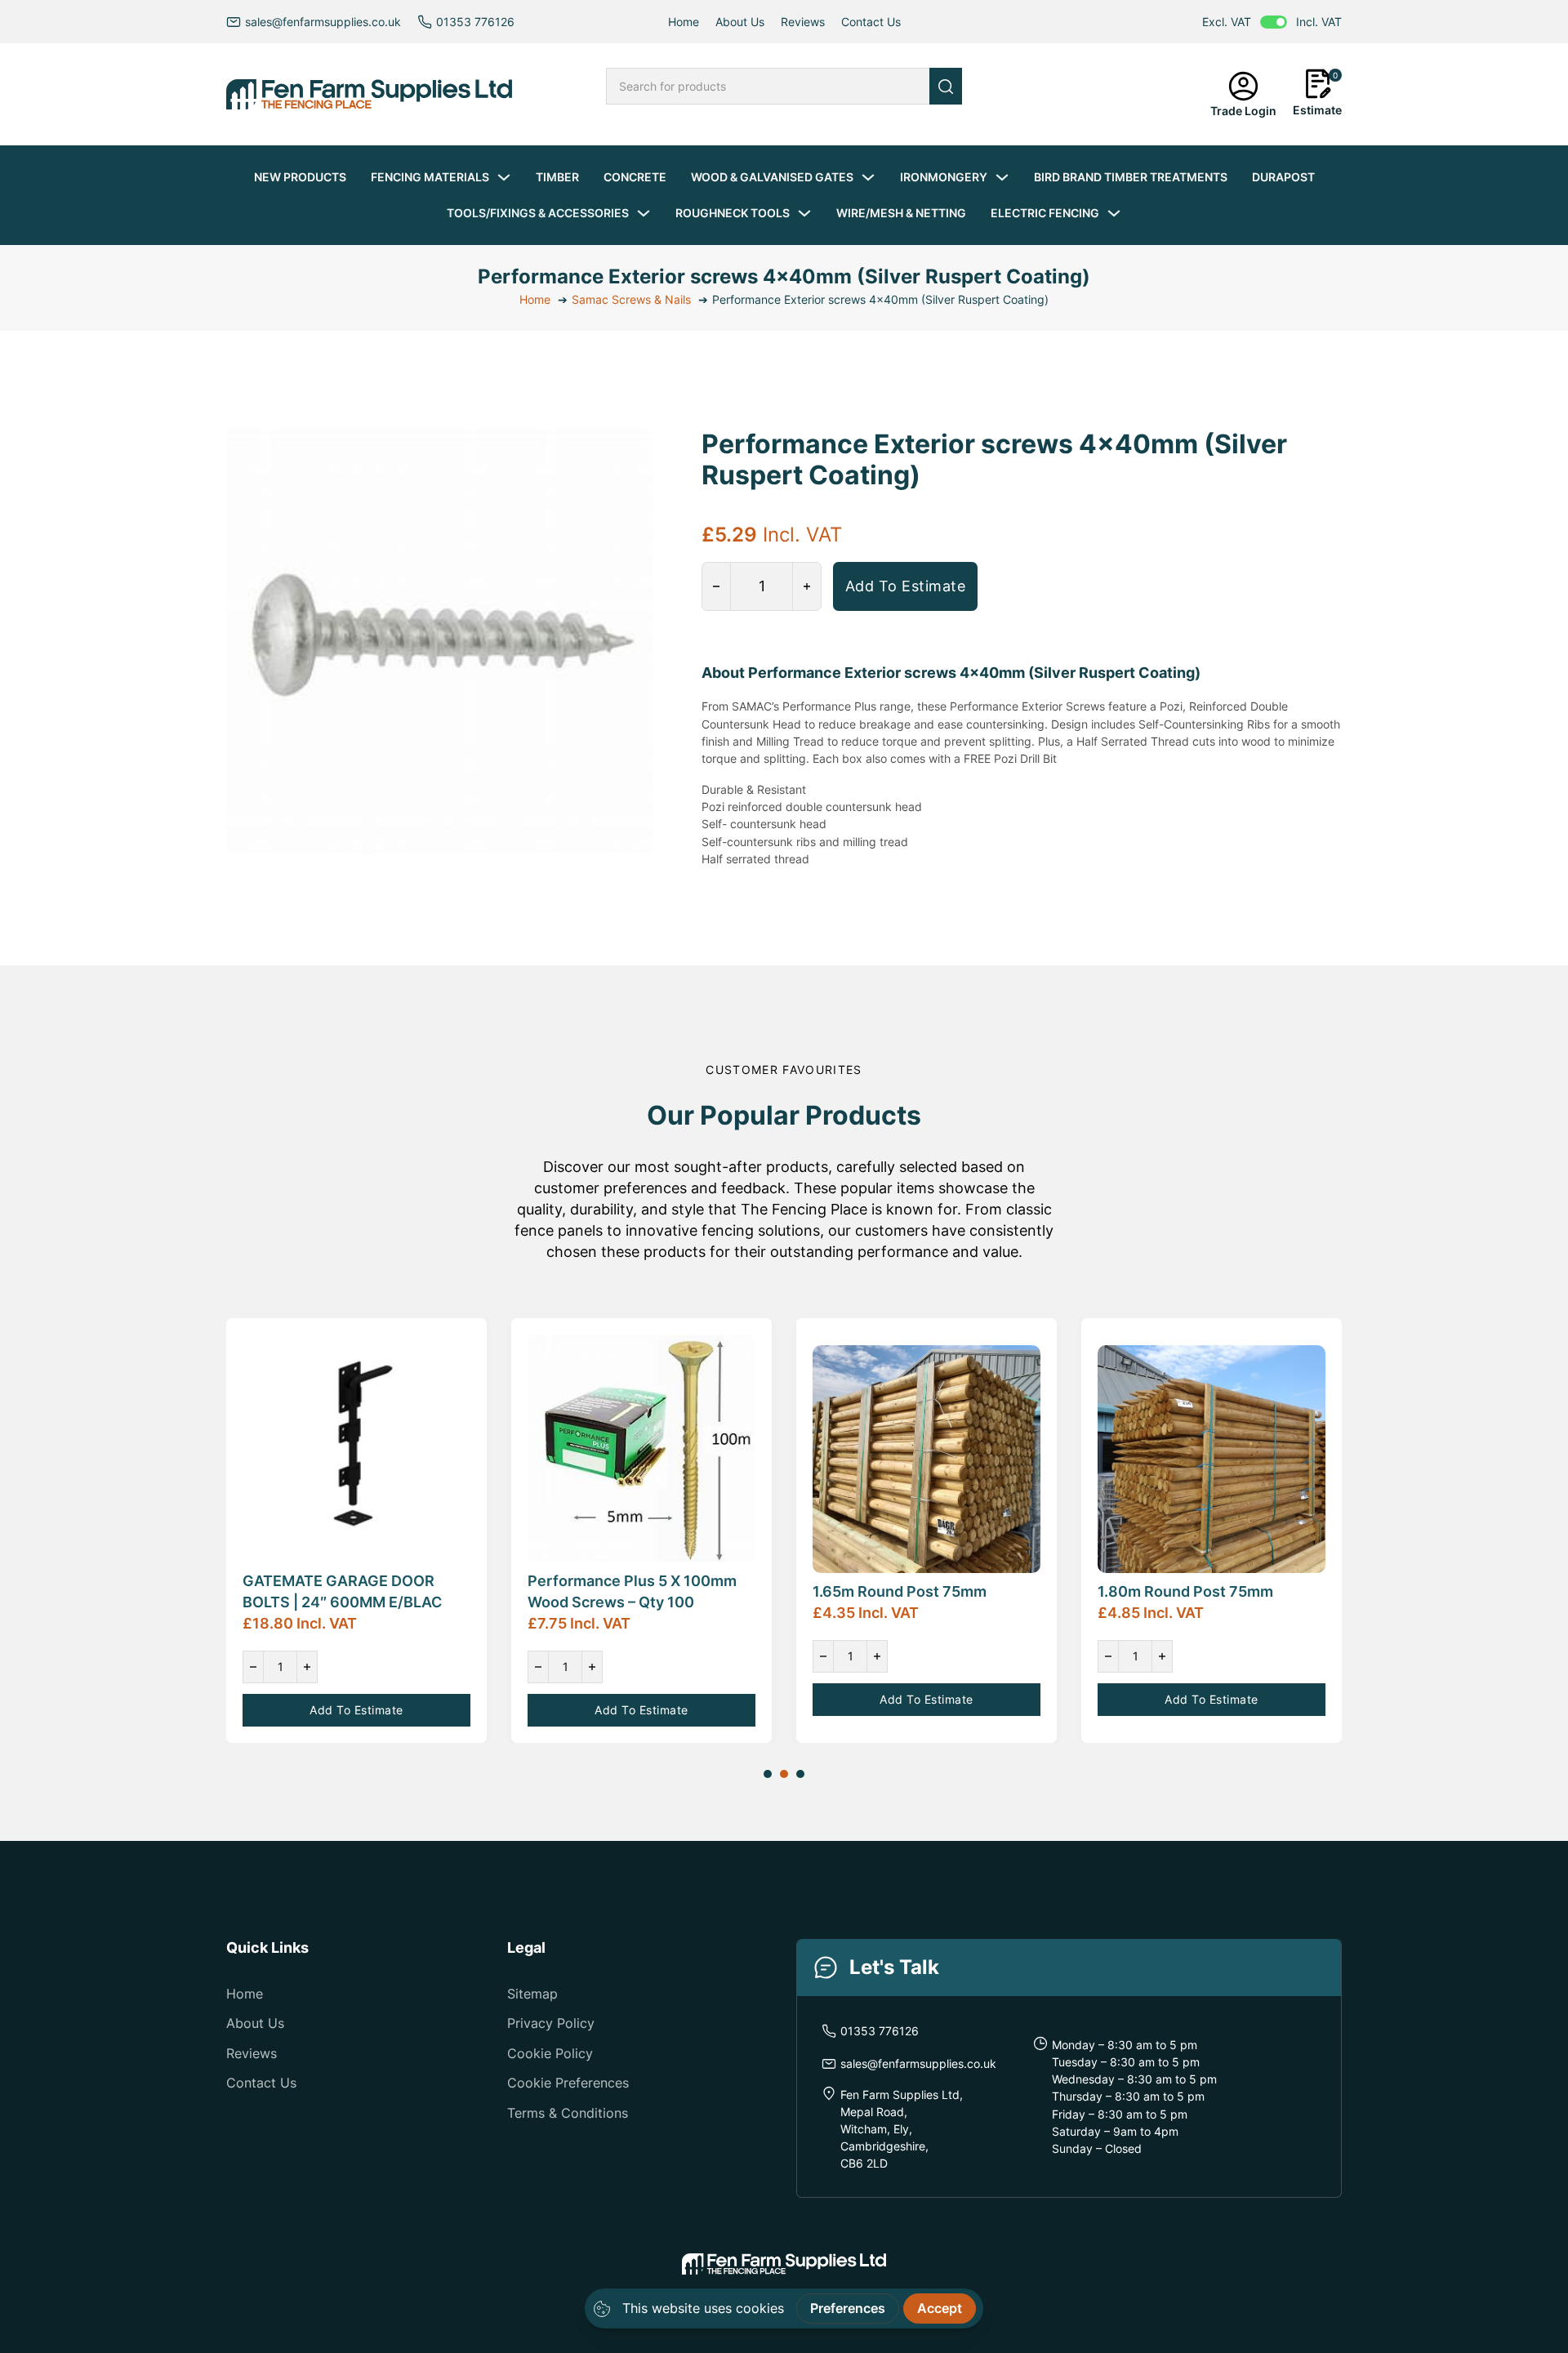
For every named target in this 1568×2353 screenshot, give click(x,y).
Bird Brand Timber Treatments (1131, 177)
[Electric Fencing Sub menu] (1114, 213)
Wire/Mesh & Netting (901, 213)
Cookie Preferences (568, 2083)
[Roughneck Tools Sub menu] (804, 213)
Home (684, 22)
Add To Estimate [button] (906, 586)
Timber (557, 177)
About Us (740, 22)
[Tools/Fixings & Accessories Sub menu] (644, 213)
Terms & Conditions (568, 2113)
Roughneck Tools (733, 213)
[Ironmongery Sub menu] (1002, 177)
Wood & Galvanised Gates (772, 177)
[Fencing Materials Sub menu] (504, 177)
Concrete (635, 177)
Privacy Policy (551, 2023)
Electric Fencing (1045, 213)
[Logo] (369, 94)
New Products (300, 177)
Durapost (1283, 177)
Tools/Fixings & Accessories (538, 213)
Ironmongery (944, 177)
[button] (1317, 94)
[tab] (768, 1774)
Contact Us (871, 22)
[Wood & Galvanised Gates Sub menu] (868, 177)
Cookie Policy (550, 2053)
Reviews (803, 22)
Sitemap (532, 1994)
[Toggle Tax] (1274, 22)
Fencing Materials (430, 177)
